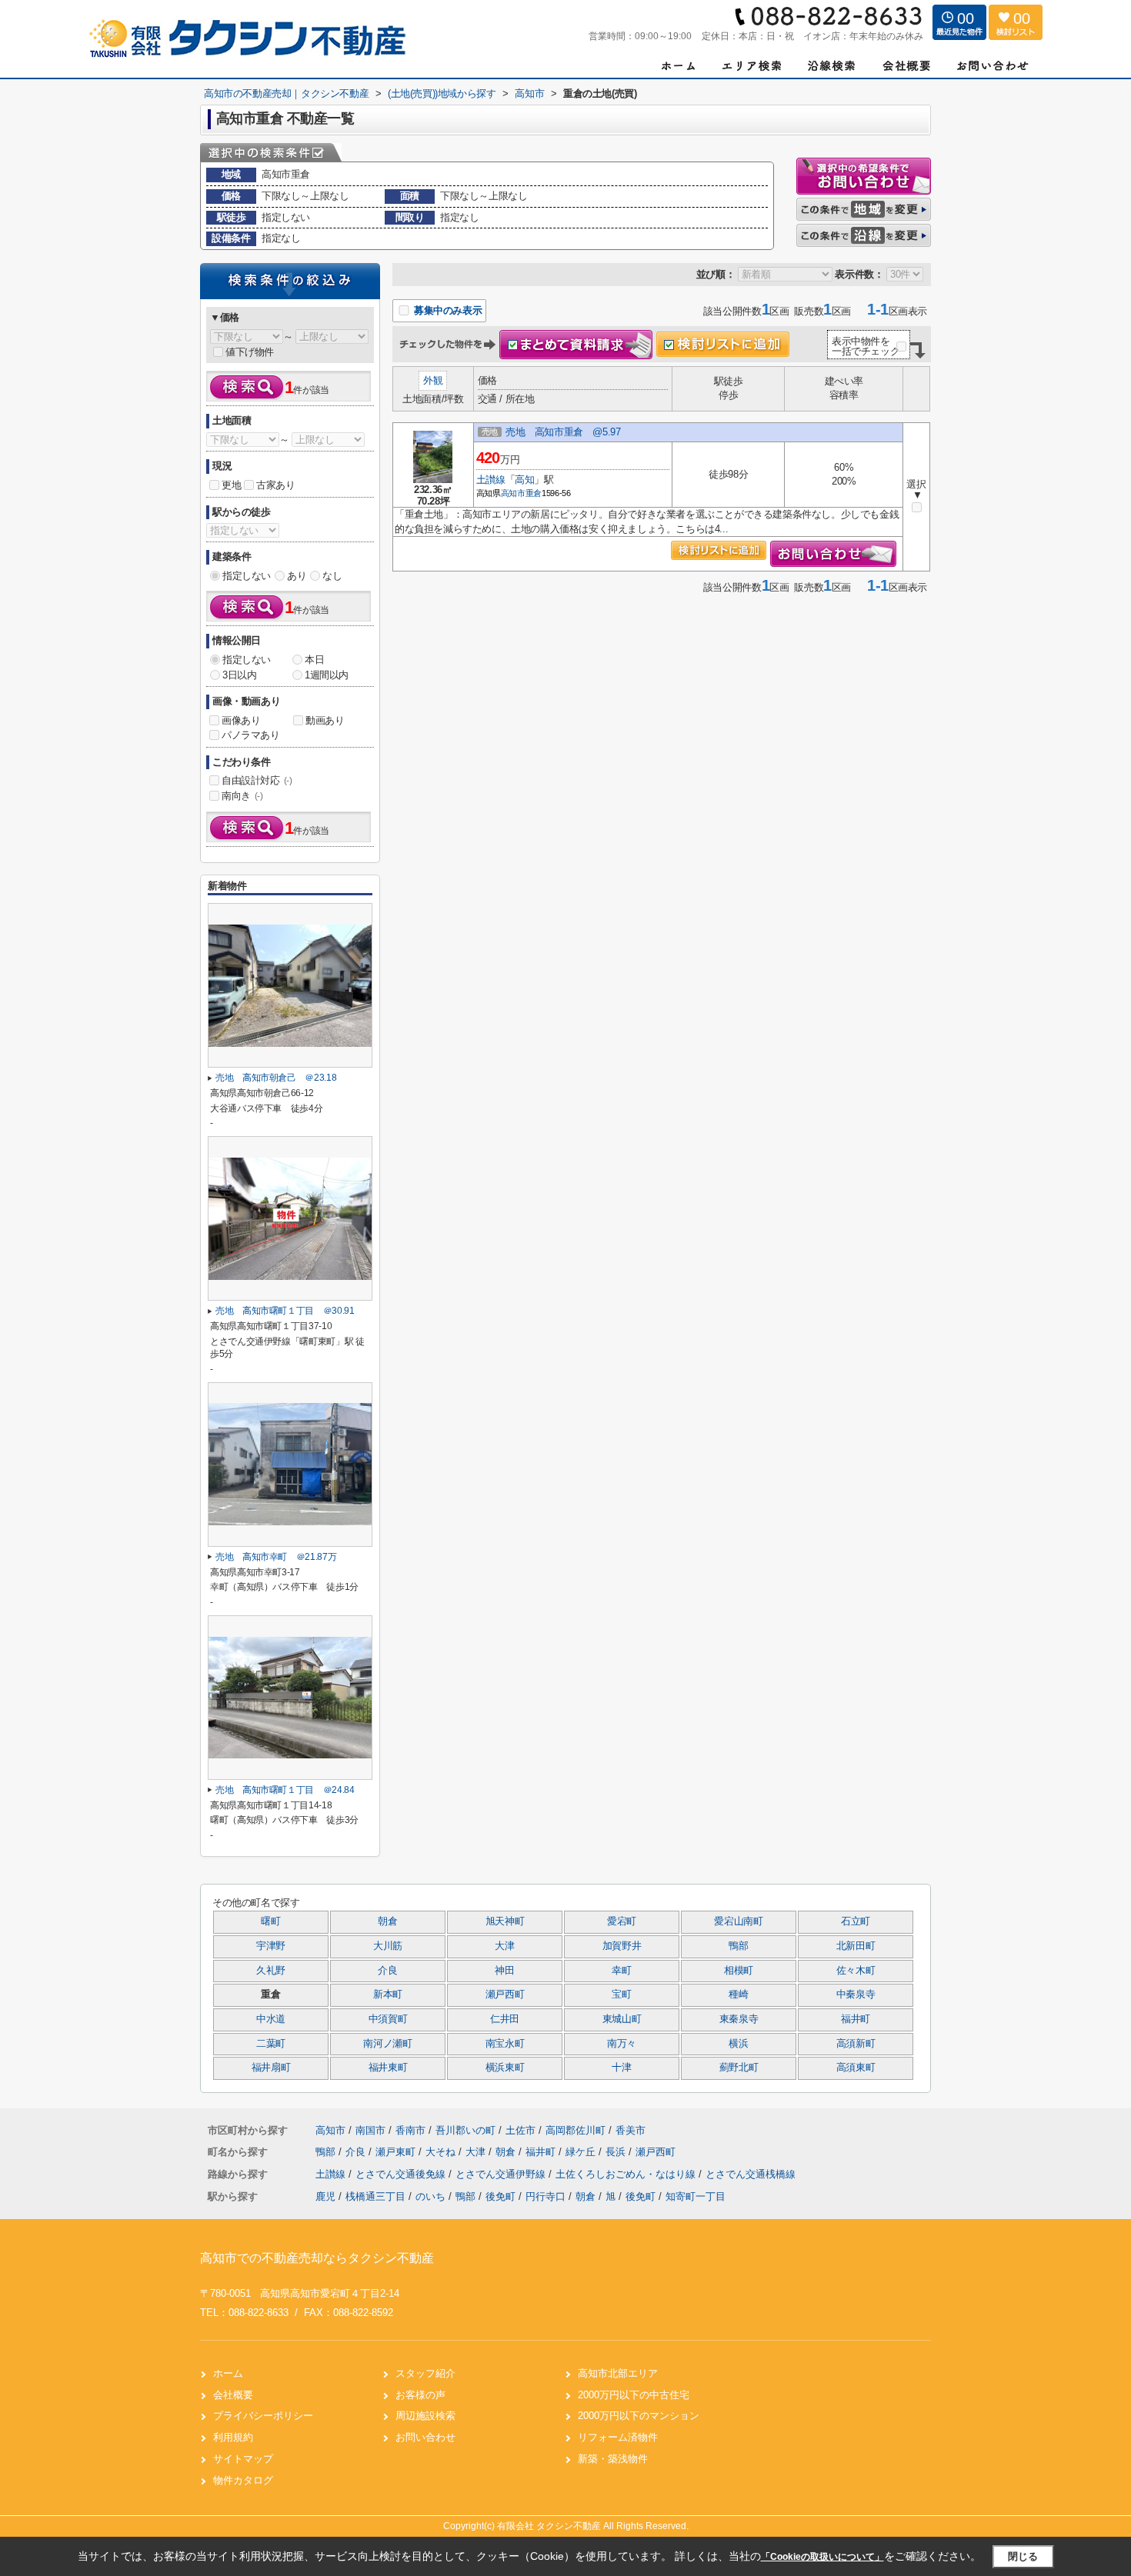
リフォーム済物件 (618, 2437)
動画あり (325, 720)
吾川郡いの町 (465, 2130)
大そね (442, 2152)
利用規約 (233, 2437)
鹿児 (325, 2196)
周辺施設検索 (425, 2416)
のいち (430, 2196)
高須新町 (856, 2044)
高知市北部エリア (618, 2373)
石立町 (856, 1921)
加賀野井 (622, 1946)
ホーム (228, 2373)
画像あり (241, 720)
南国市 (370, 2130)
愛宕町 (622, 1921)
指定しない (247, 576)
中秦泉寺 (856, 1994)
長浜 (617, 2152)
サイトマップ (243, 2459)
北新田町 (856, 1946)
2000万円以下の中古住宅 (634, 2395)
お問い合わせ (425, 2437)
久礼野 (271, 1971)
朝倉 (387, 1921)
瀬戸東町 (397, 2152)
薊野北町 (739, 2068)
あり (297, 576)
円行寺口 (545, 2196)
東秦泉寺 (739, 2019)
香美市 (631, 2130)
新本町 (388, 1994)
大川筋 (388, 1946)
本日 (314, 660)
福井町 (856, 2019)
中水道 (271, 2019)
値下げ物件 (250, 352)
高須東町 (856, 2068)
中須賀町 (388, 2019)
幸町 (621, 1971)
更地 (231, 485)
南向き (242, 796)
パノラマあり (251, 735)
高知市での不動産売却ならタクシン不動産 (317, 2258)
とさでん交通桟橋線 (751, 2174)
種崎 (738, 1994)
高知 (524, 480)
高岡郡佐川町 (576, 2130)
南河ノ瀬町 (387, 2044)
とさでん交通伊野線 (502, 2174)
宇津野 (271, 1946)
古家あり (275, 485)
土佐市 (520, 2130)
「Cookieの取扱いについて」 (822, 2557)
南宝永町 (505, 2044)
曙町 (270, 1921)
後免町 (500, 2196)
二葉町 (271, 2044)
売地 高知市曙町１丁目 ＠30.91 (285, 1311)
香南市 (410, 2130)
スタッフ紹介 (425, 2373)
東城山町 (622, 2019)
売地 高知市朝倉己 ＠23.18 (276, 1078)
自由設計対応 (257, 780)
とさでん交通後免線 (402, 2174)
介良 (387, 1971)
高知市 (513, 493)
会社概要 (233, 2395)
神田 (504, 1971)
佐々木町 (856, 1971)
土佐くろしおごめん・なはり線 (627, 2174)
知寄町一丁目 (696, 2196)
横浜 (738, 2044)
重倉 (534, 493)
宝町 (621, 1994)
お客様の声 (420, 2395)
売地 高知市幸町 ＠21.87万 (276, 1557)
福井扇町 (271, 2068)
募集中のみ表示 (446, 310)
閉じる (1023, 2556)
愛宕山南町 (738, 1921)
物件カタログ (243, 2480)
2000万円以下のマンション (639, 2416)
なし (332, 576)
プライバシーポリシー (263, 2416)
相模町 (739, 1971)
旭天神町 (505, 1921)
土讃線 (491, 480)
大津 (504, 1946)
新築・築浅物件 (613, 2459)
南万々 (622, 2044)
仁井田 (505, 2019)
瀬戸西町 (505, 1994)
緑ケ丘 (582, 2152)
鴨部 (738, 1946)
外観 (433, 380)
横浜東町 (505, 2068)
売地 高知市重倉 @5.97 (563, 432)
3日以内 (239, 675)
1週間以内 (327, 675)
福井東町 (388, 2068)
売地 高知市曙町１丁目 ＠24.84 (285, 1790)
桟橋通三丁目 (375, 2196)
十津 (621, 2068)
